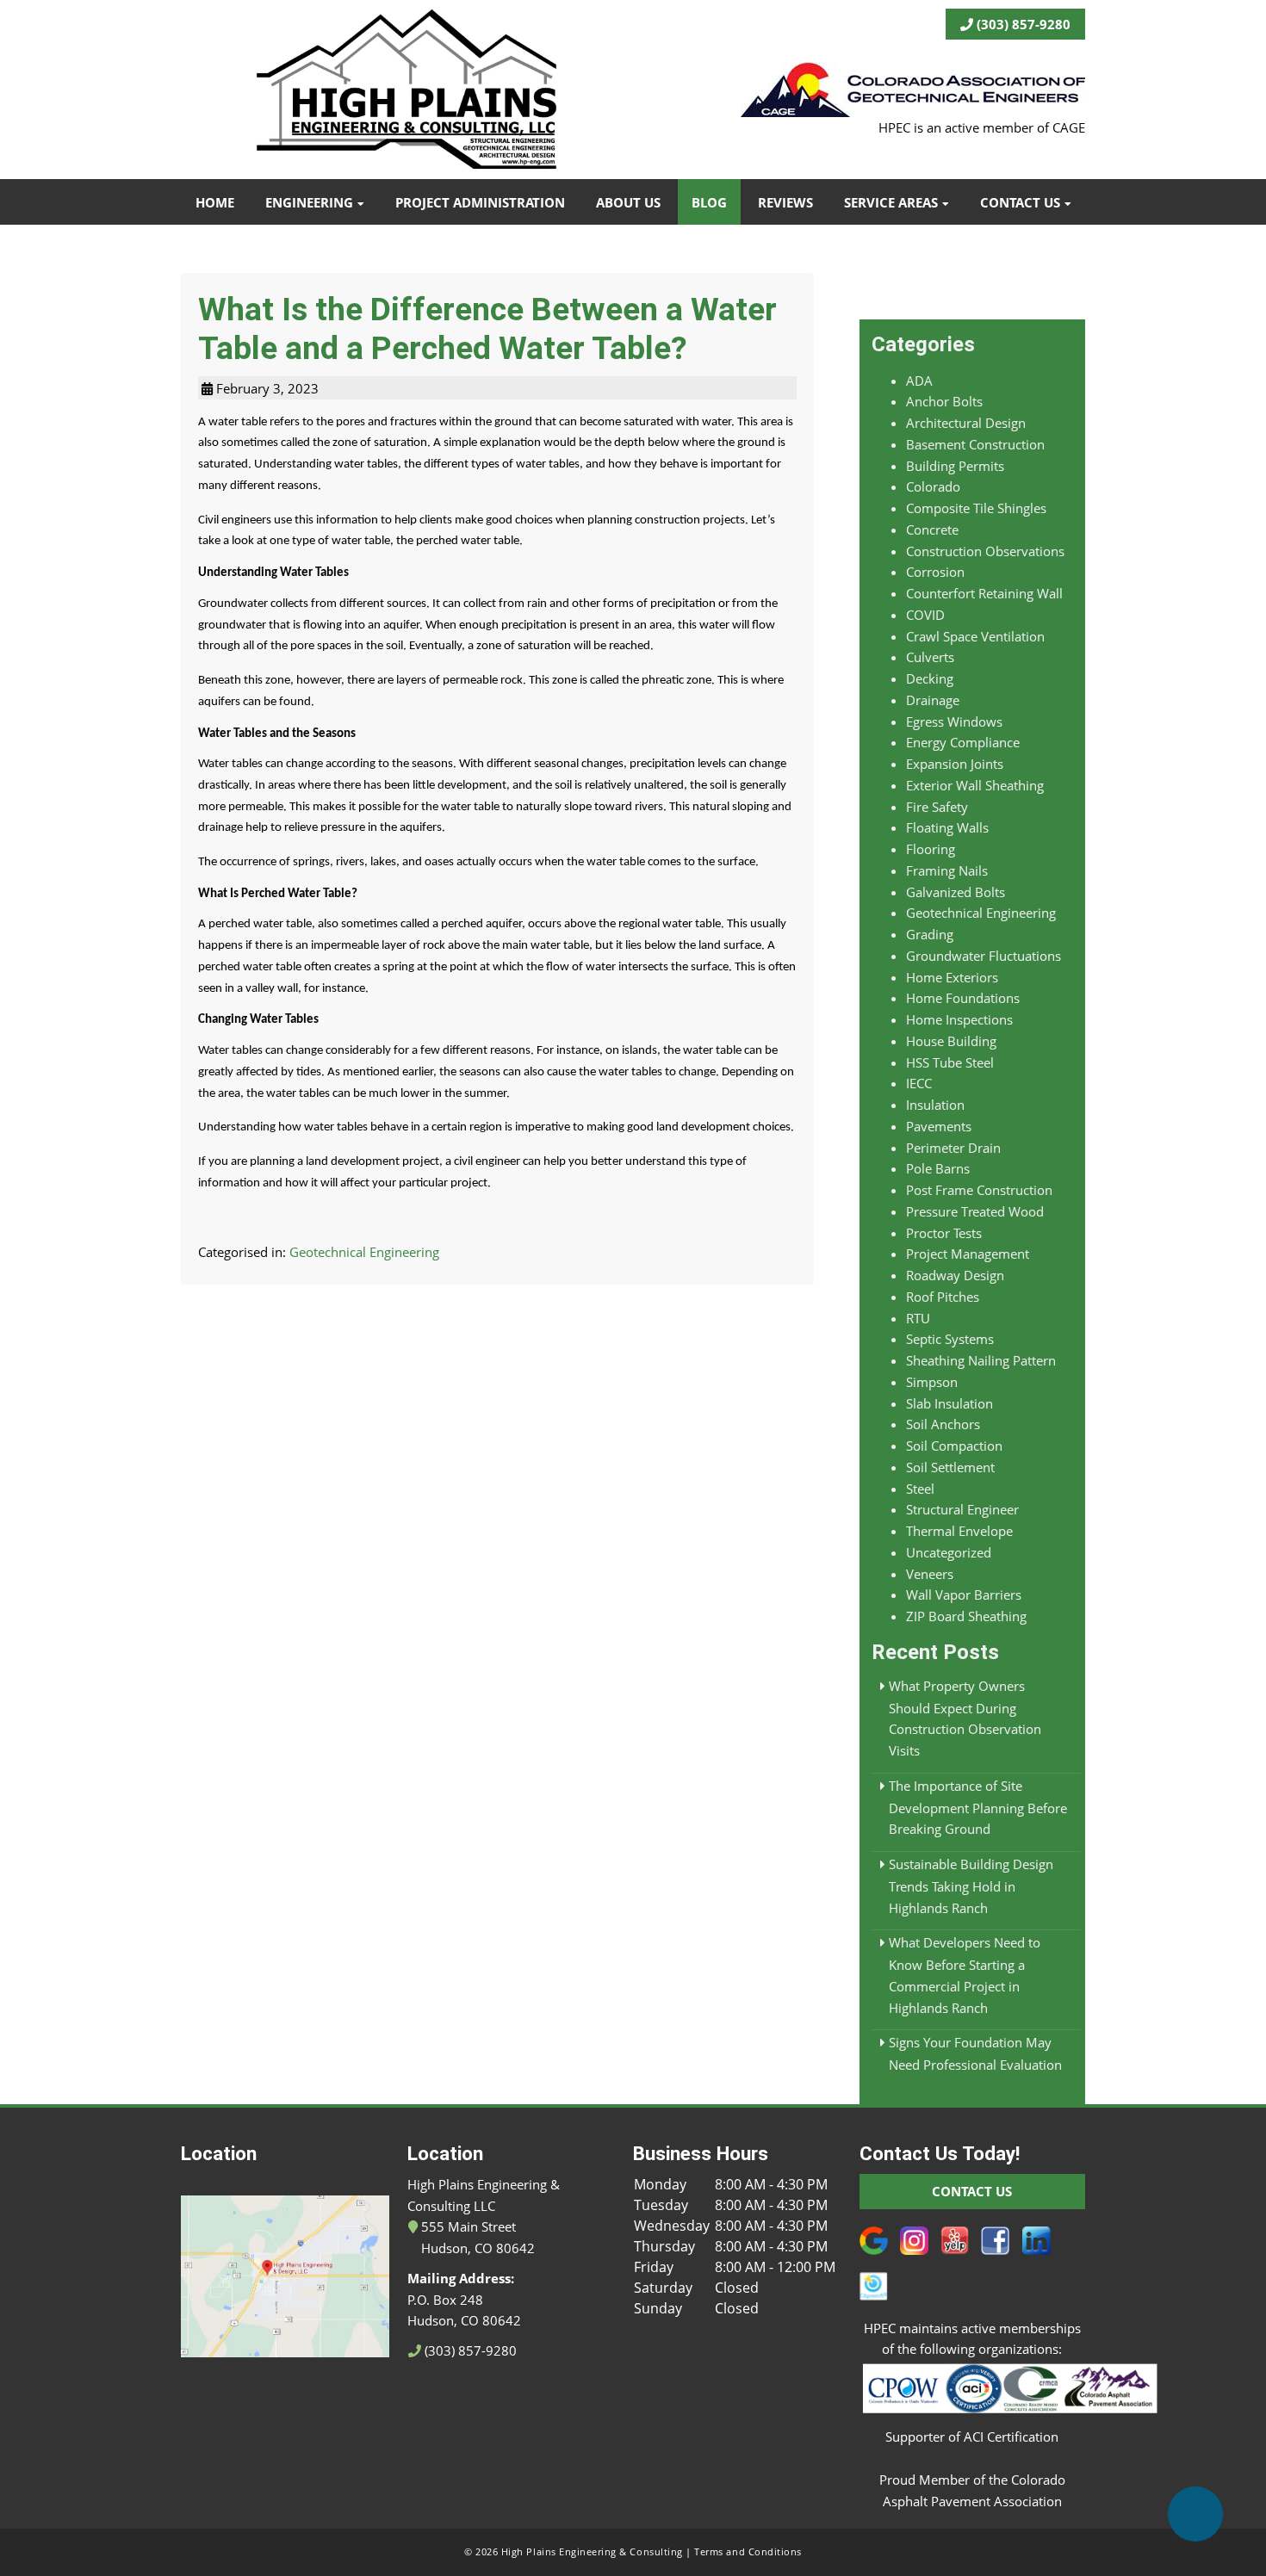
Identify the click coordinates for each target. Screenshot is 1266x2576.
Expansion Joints (955, 764)
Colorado (933, 486)
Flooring (931, 849)
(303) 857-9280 (1022, 24)
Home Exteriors (952, 977)
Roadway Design (955, 1275)
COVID (925, 615)
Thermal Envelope (959, 1531)
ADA (919, 381)
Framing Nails (947, 870)
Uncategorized (949, 1552)
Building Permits (955, 466)
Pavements (939, 1126)
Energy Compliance (963, 742)
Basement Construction (975, 444)
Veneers (930, 1574)
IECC (919, 1083)
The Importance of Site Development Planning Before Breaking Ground (978, 1808)
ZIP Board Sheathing (966, 1616)
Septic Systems (950, 1339)
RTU (918, 1318)
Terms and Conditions (748, 2552)
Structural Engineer (962, 1509)
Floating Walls (947, 827)
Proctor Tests (944, 1233)
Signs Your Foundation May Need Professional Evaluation (975, 2053)
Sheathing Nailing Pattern (981, 1360)
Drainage (933, 700)
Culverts (930, 657)
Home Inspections (959, 1019)
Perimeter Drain (953, 1148)
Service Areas (891, 202)
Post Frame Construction (979, 1190)
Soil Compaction (954, 1446)
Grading (930, 934)
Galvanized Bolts (956, 892)
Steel (920, 1489)
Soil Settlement (950, 1467)
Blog (709, 202)
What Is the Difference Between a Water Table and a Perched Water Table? (487, 328)
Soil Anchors (943, 1424)
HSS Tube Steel (950, 1062)
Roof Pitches (943, 1297)
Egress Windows (954, 721)
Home (215, 202)
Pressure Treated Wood (975, 1211)
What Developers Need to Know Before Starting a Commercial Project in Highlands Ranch (965, 1975)
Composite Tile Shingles (976, 508)
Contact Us (1020, 202)
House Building (951, 1041)
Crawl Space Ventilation (975, 636)
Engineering (309, 202)
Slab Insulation (949, 1403)
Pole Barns (938, 1168)
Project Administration (480, 202)
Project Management (968, 1254)
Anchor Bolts (944, 401)
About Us (628, 202)
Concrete (932, 529)
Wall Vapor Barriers (964, 1595)
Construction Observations (985, 551)
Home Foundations (963, 998)
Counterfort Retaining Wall (984, 593)
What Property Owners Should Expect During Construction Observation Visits (965, 1718)
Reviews (785, 202)
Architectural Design (966, 423)
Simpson (932, 1382)
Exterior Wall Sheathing (975, 785)
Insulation (935, 1105)
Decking (930, 678)
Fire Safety (937, 807)
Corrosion (935, 572)
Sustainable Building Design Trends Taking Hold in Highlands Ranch (971, 1886)
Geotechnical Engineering (364, 1252)
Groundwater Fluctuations (984, 956)
